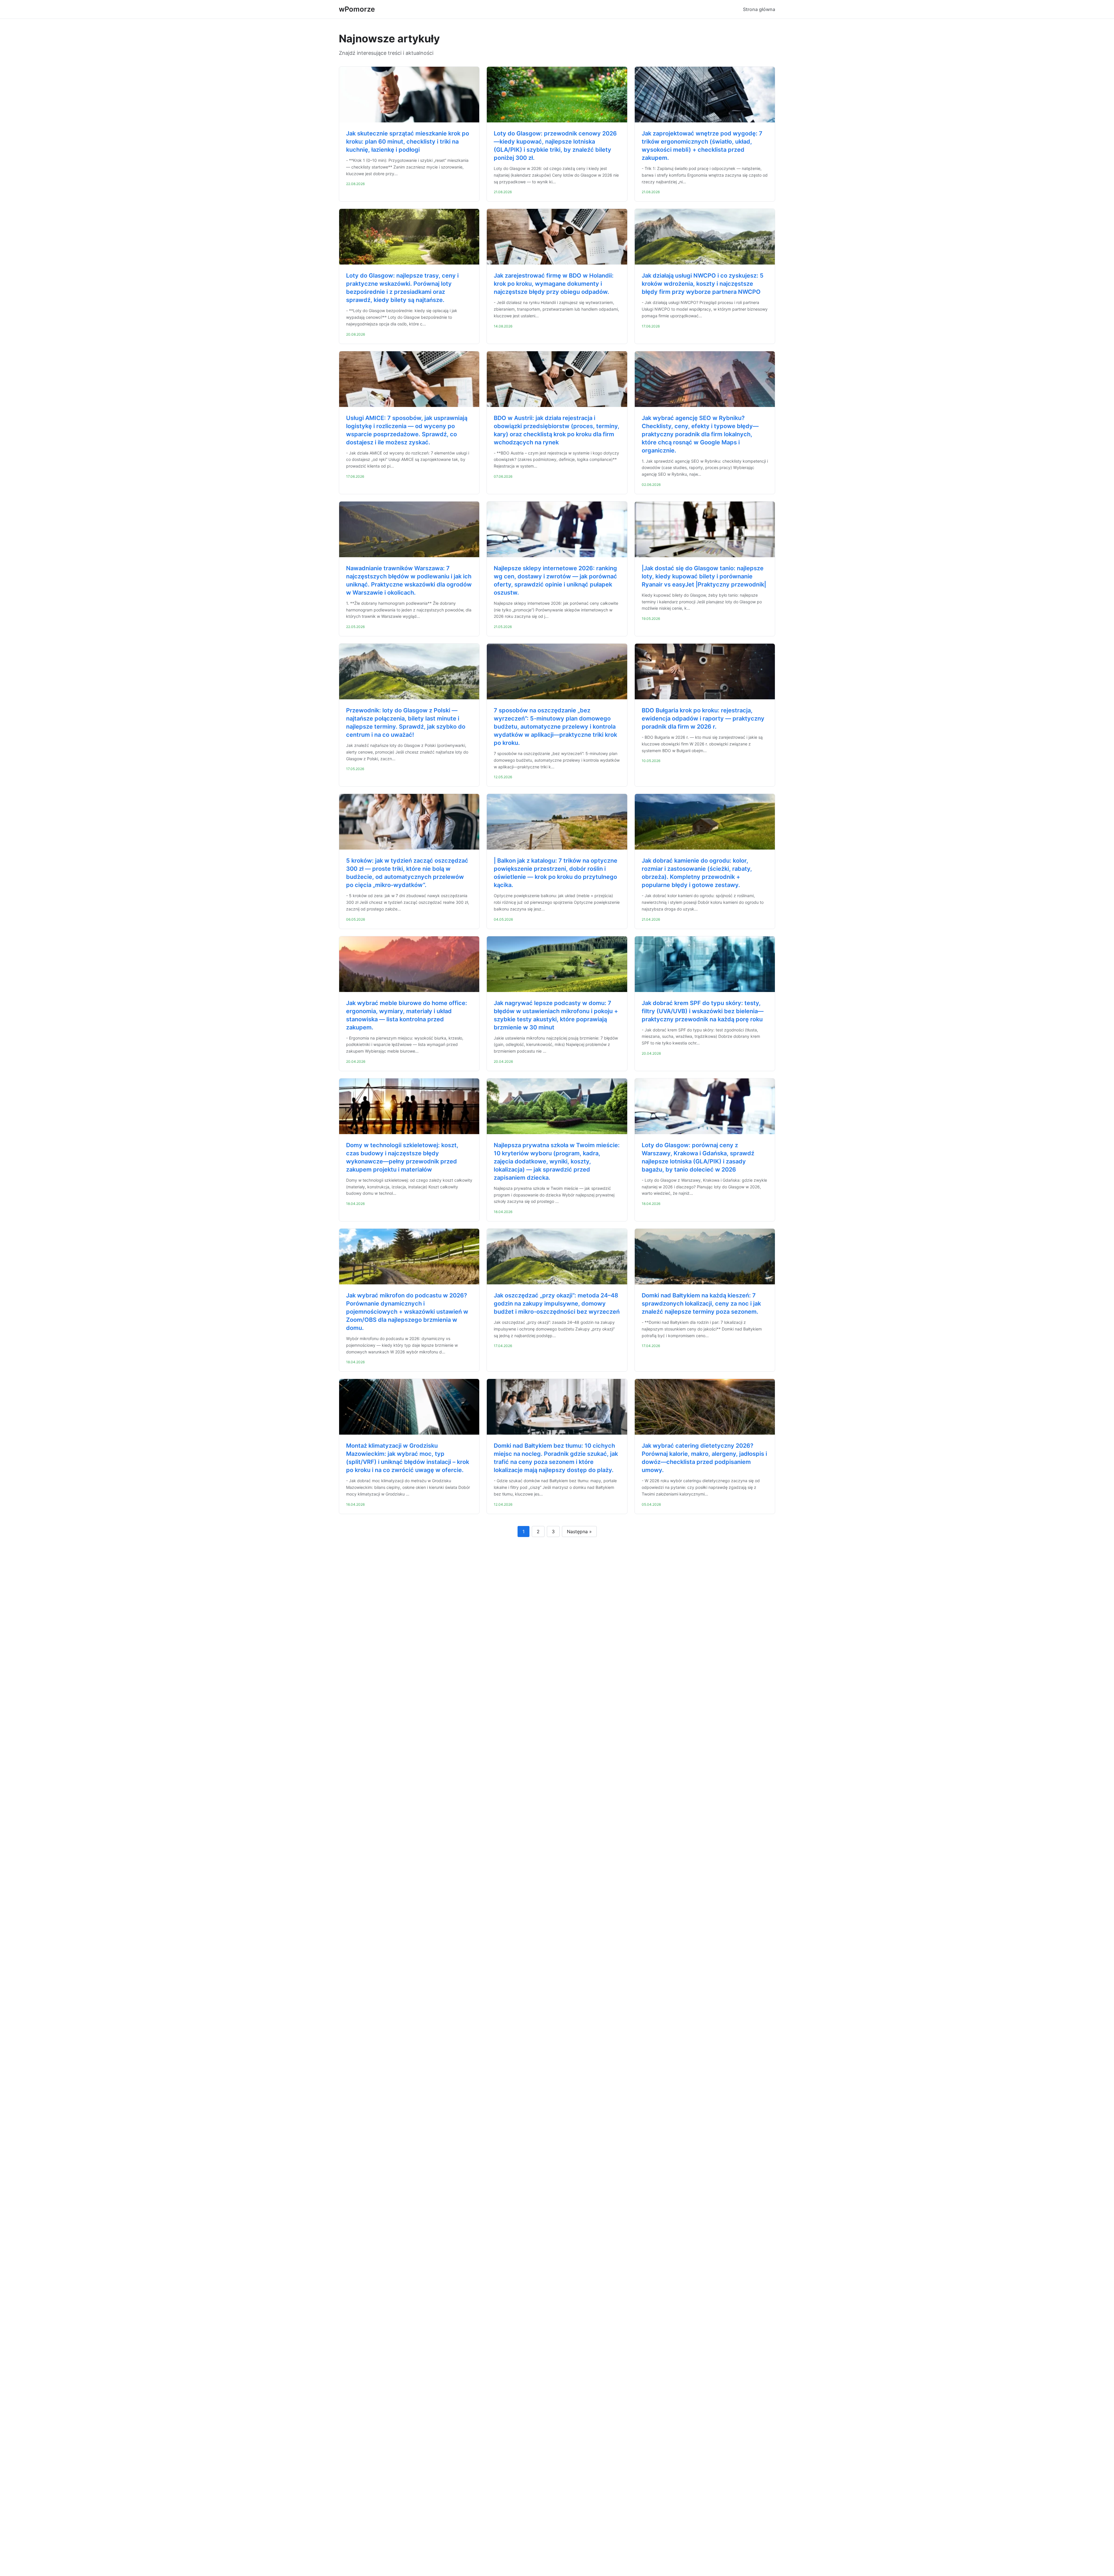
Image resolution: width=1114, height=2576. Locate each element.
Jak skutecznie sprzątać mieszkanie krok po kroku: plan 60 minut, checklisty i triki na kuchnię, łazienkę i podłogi (408, 142)
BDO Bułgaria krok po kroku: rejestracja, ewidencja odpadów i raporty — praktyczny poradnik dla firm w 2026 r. (703, 718)
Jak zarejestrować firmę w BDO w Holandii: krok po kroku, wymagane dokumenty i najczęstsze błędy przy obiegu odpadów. (554, 284)
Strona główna (759, 9)
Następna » (579, 1532)
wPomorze (357, 9)
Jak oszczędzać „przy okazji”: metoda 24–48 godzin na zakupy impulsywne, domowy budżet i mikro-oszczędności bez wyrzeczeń (557, 1304)
